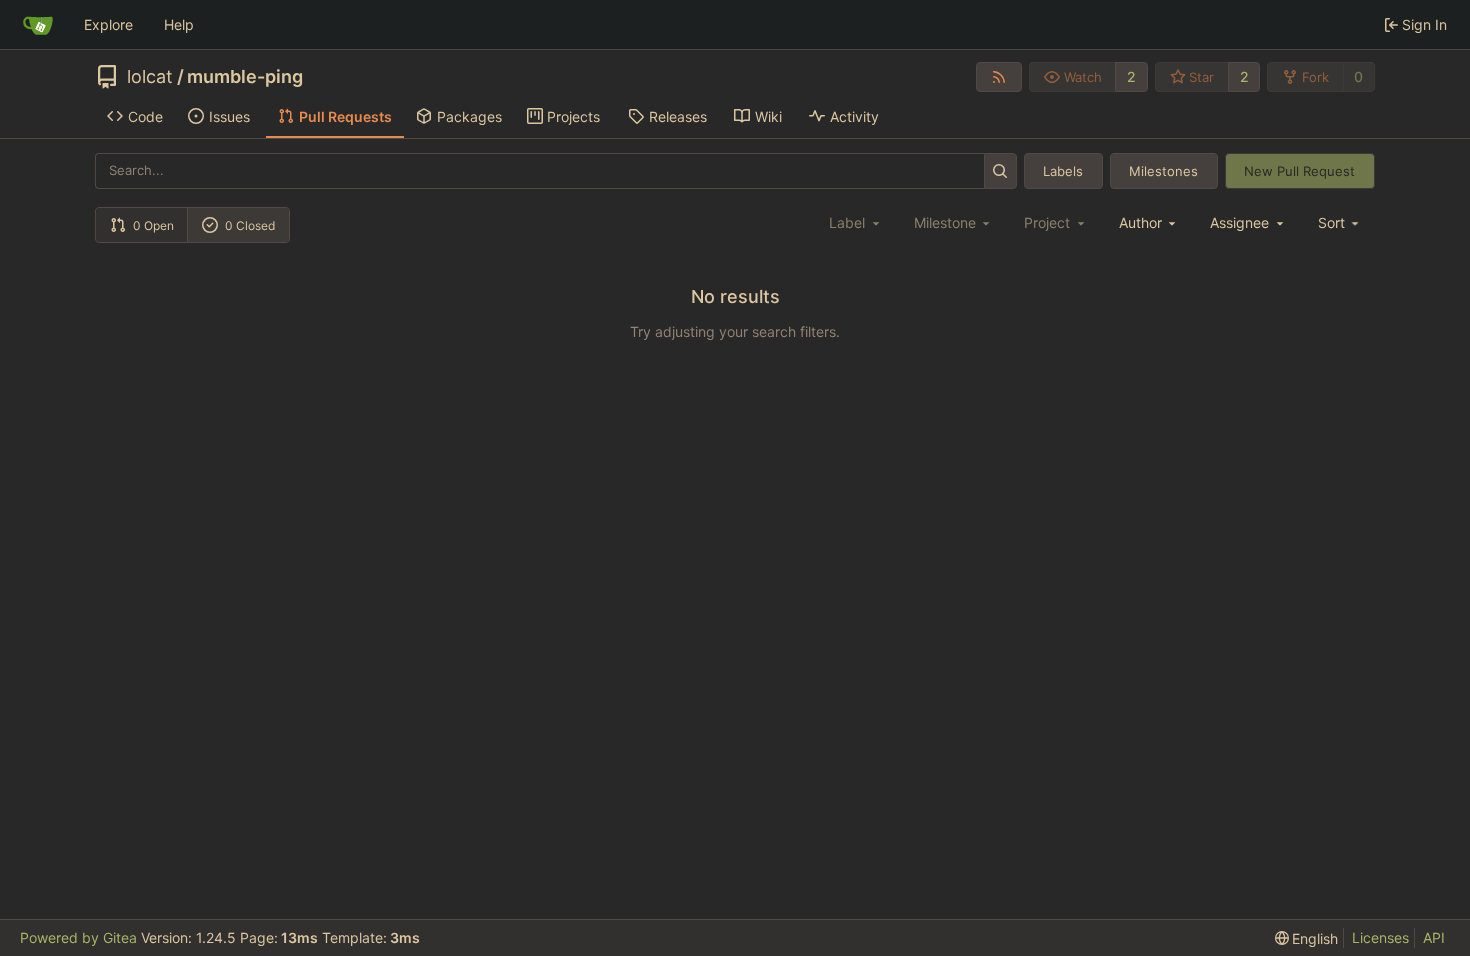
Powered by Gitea (78, 937)
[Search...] (1000, 170)
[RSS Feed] (999, 77)
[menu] (1340, 222)
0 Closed (250, 225)
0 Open (153, 225)
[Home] (38, 25)
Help (179, 24)
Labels (1063, 171)
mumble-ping (245, 77)
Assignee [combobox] (1239, 222)
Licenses (1380, 937)
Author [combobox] (1140, 222)
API (1434, 937)
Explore (108, 24)
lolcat (150, 77)
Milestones (1163, 171)
